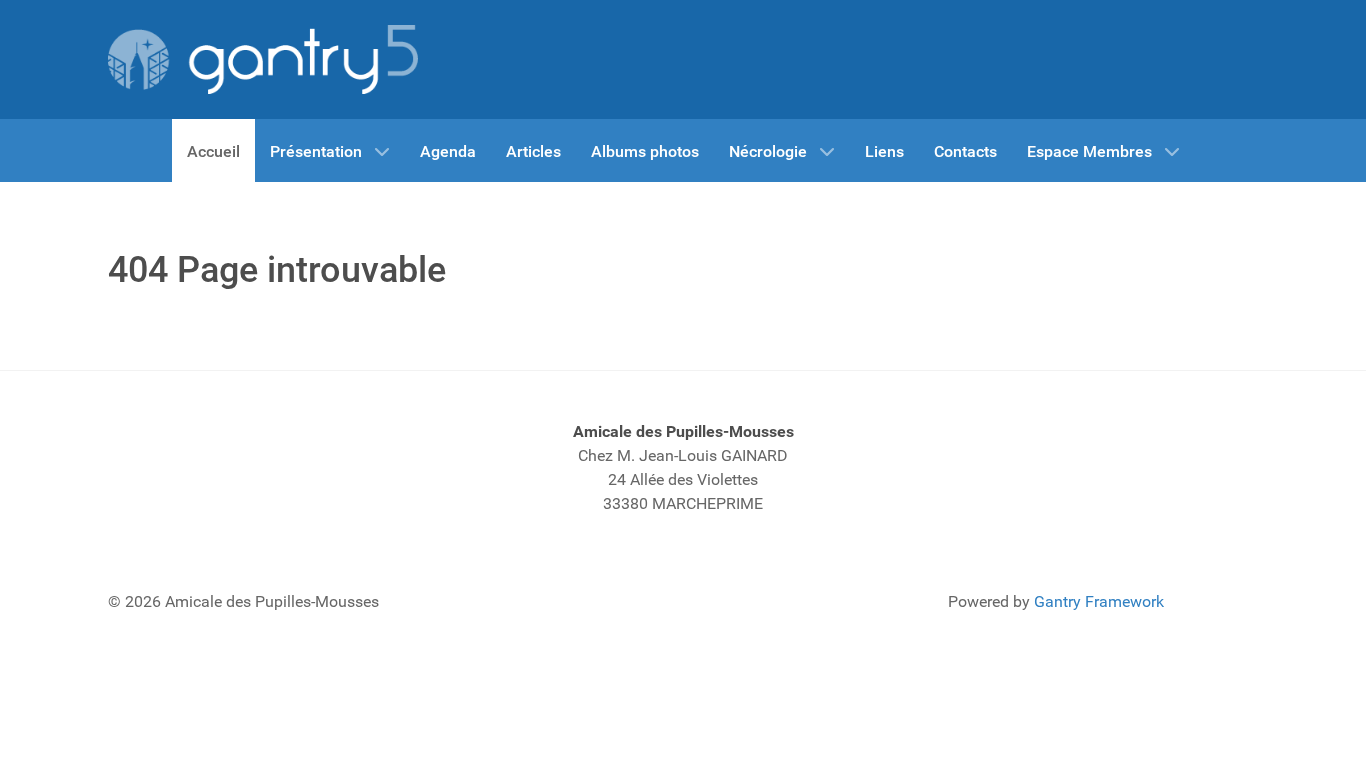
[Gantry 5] (263, 59)
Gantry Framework (1099, 601)
